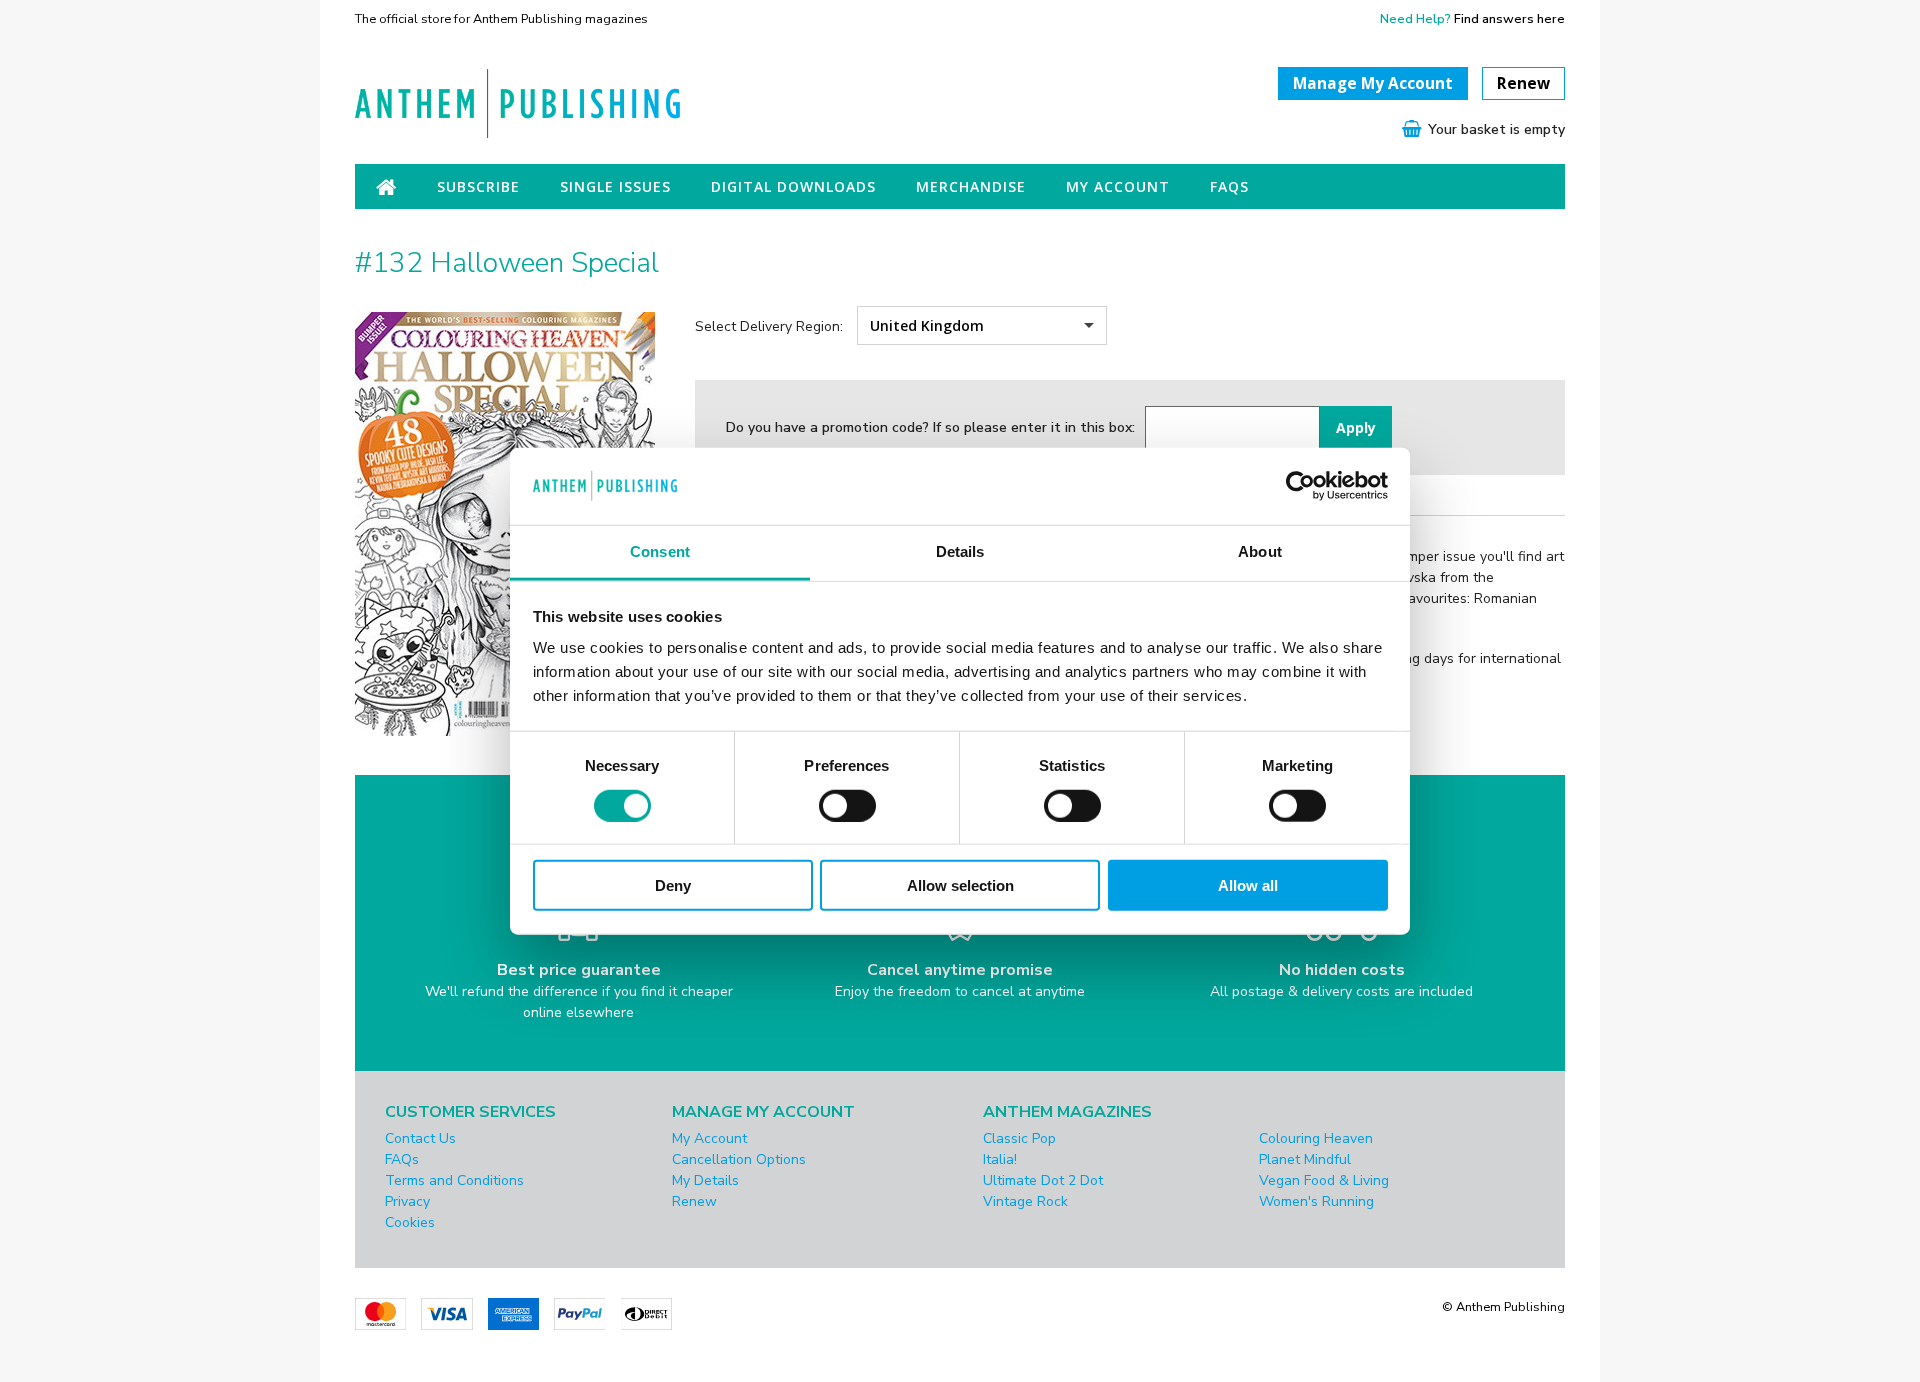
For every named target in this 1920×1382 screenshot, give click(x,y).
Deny (673, 885)
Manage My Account (1373, 83)
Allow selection (960, 885)
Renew (1523, 83)
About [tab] (1260, 551)
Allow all (1248, 885)
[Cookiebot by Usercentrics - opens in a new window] (1300, 486)
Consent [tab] (660, 551)
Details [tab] (960, 551)
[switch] (847, 805)
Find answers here (1509, 18)
